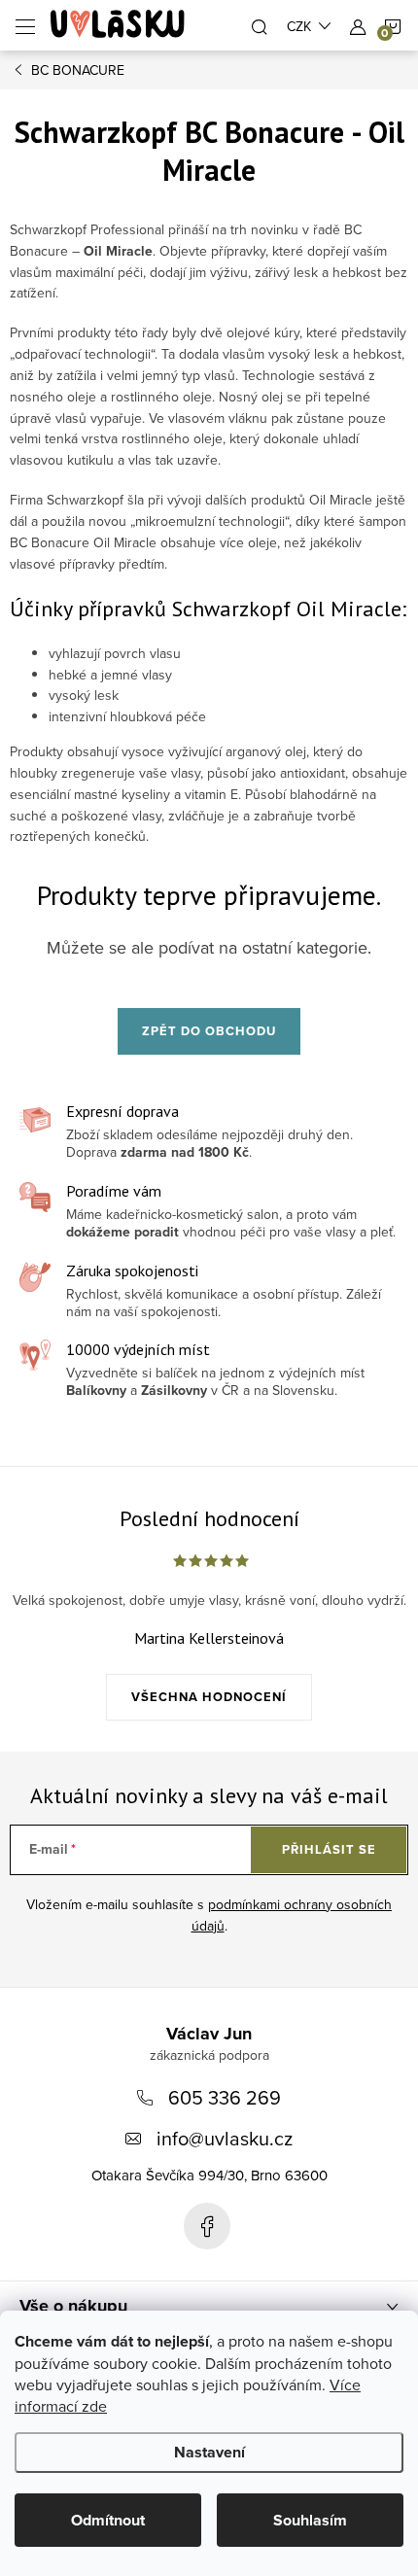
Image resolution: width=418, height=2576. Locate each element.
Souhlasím (310, 2520)
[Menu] (25, 25)
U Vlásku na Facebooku (207, 2226)
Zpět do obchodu (209, 1031)
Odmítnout (108, 2520)
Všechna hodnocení (209, 1697)
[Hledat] (260, 25)
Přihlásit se (329, 1849)
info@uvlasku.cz (225, 2138)
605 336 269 (225, 2097)
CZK (299, 26)
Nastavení (209, 2452)
